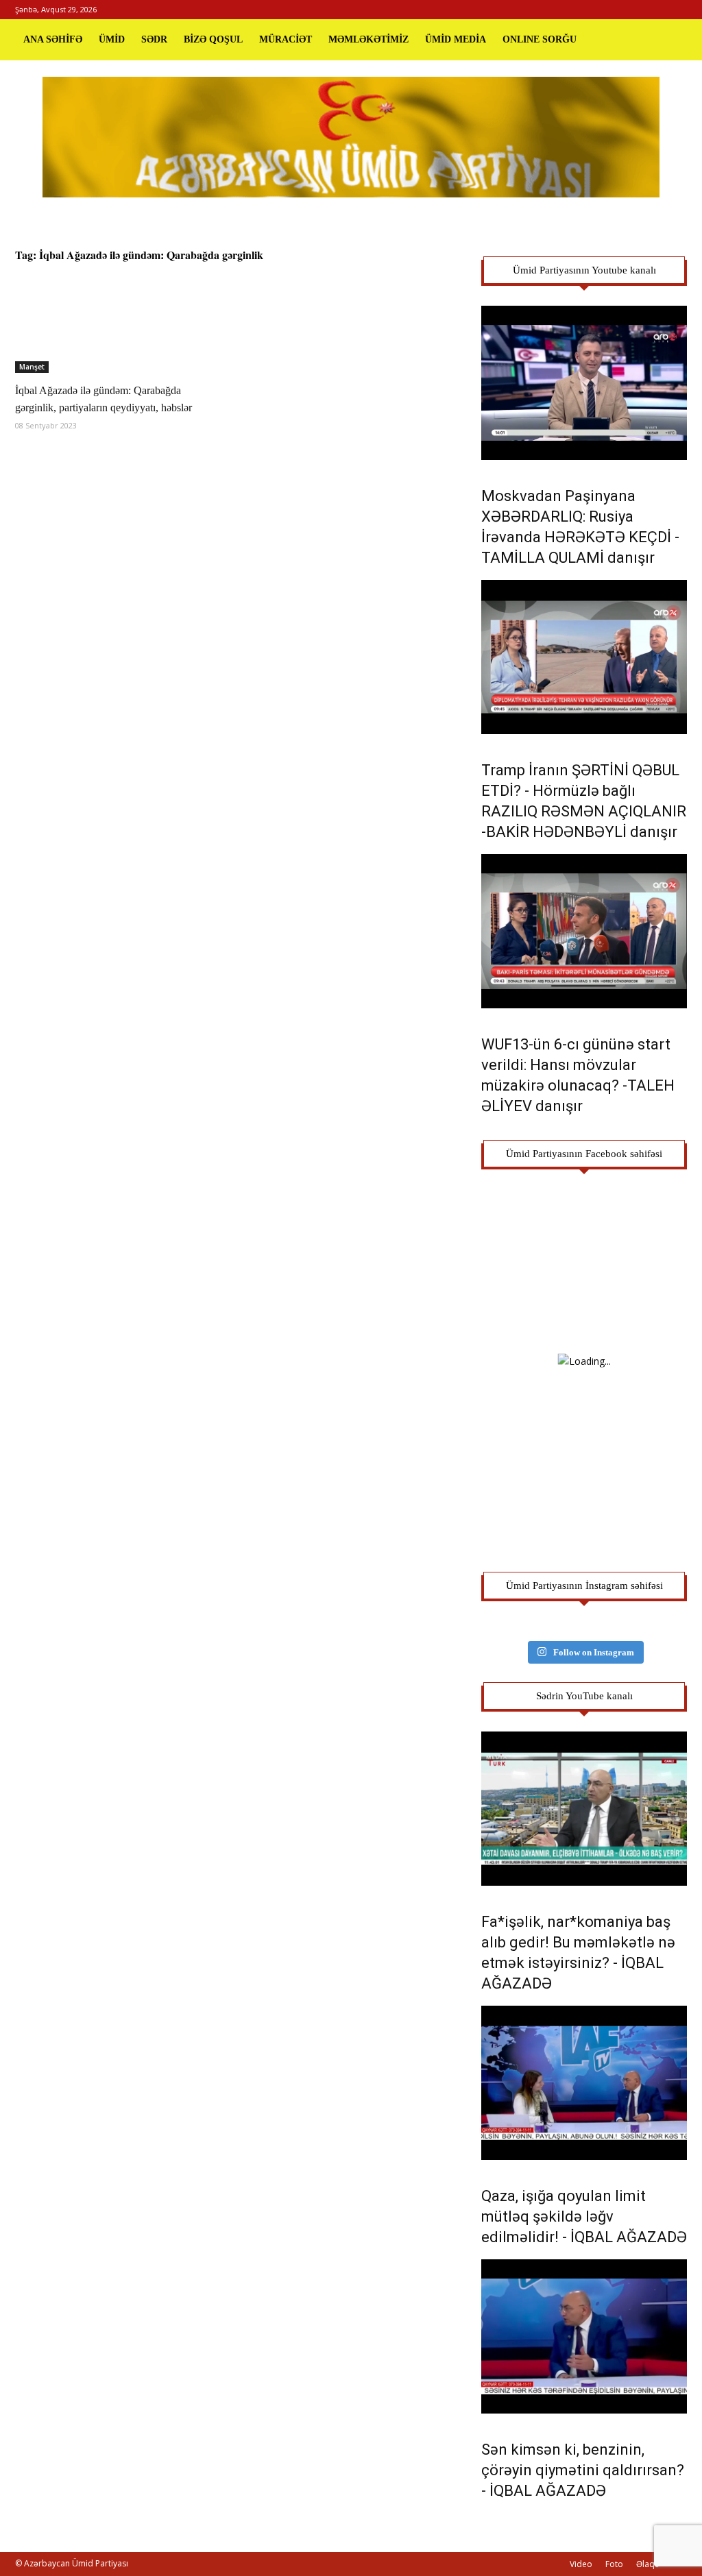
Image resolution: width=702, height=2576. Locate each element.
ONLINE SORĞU (540, 39)
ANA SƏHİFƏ (53, 39)
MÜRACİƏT (286, 39)
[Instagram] (654, 10)
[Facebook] (631, 10)
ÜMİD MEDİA (456, 39)
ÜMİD (112, 39)
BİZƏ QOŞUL (213, 39)
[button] (670, 40)
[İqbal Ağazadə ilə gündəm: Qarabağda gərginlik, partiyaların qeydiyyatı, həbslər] (118, 323)
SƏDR (154, 39)
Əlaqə (648, 2564)
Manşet (32, 367)
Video (581, 2564)
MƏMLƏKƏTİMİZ (368, 39)
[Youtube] (677, 10)
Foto (614, 2564)
